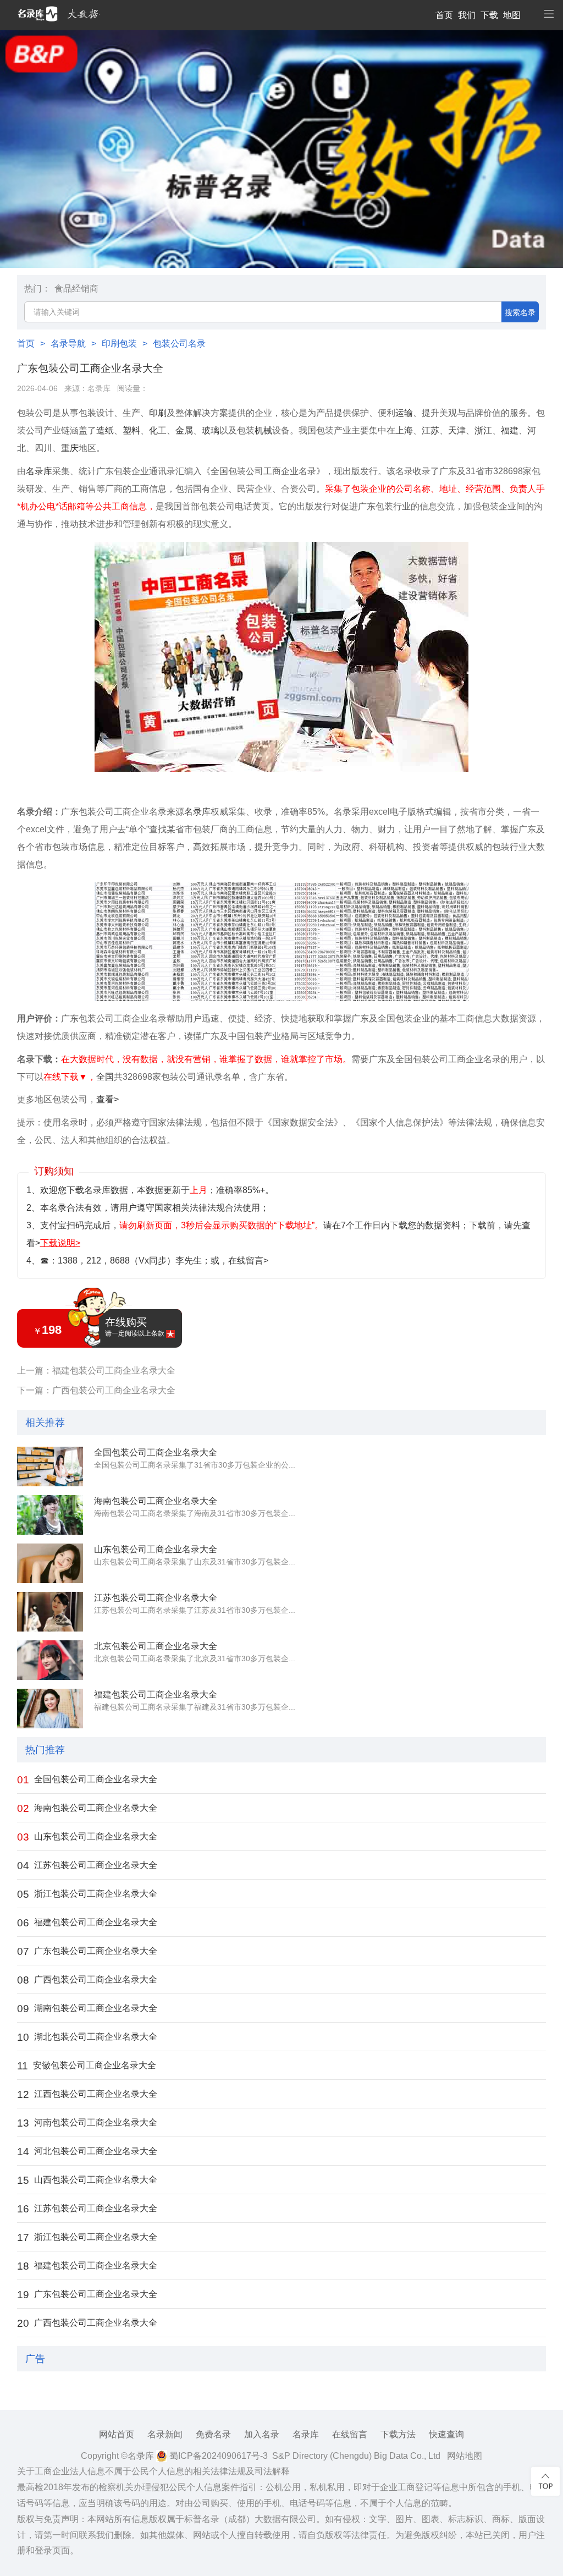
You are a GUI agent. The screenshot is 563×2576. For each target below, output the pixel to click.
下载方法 (398, 2434)
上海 (404, 430)
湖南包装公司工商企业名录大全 (87, 2009)
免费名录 (213, 2434)
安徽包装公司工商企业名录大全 (87, 2066)
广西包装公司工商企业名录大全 (87, 1980)
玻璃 (211, 430)
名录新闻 (165, 2434)
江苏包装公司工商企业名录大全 (156, 1598)
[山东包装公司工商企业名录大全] (50, 1563)
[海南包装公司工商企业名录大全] (50, 1515)
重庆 (70, 448)
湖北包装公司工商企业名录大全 (87, 2037)
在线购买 (135, 1327)
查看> (107, 1099)
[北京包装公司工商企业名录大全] (50, 1660)
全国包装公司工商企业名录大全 (156, 1452)
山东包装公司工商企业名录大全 (156, 1549)
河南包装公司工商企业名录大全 (87, 2123)
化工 (158, 430)
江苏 (430, 430)
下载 (489, 15)
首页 (444, 15)
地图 (512, 15)
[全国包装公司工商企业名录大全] (50, 1466)
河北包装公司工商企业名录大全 (87, 2152)
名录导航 (68, 344)
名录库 (99, 389)
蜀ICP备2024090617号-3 (217, 2456)
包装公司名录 (179, 344)
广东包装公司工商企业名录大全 (87, 1951)
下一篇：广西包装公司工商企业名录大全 (96, 1390)
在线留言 (350, 2434)
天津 (457, 430)
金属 (184, 430)
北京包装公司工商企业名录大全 (156, 1646)
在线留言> (248, 1260)
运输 (404, 413)
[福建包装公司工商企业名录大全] (50, 1709)
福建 (510, 430)
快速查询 (446, 2434)
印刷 (158, 413)
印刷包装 (119, 344)
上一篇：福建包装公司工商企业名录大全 (96, 1371)
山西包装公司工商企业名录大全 (87, 2180)
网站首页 (117, 2434)
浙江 (483, 430)
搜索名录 (520, 312)
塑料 (131, 430)
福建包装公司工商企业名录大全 (156, 1695)
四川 (43, 448)
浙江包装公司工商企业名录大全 (87, 1894)
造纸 (105, 430)
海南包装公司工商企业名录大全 (156, 1501)
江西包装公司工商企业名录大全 (87, 2094)
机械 (263, 430)
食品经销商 (76, 289)
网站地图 (465, 2456)
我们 (467, 15)
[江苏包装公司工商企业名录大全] (50, 1612)
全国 (105, 1077)
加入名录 (262, 2434)
